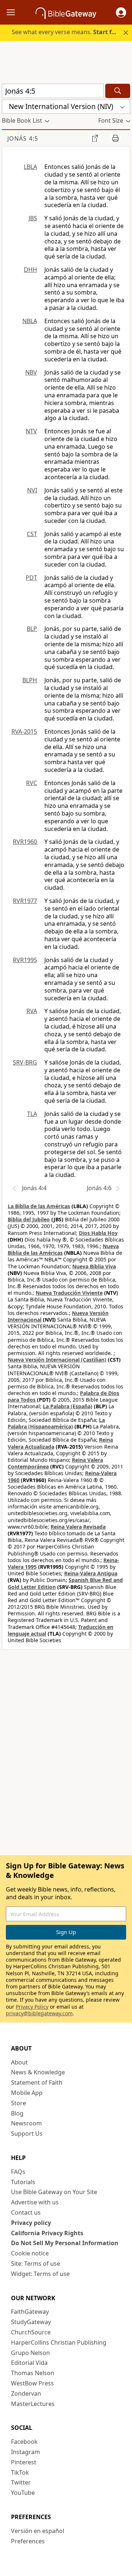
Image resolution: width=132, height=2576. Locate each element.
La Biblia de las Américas (39, 1206)
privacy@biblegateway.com (39, 2013)
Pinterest (24, 2462)
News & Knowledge (38, 2072)
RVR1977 (25, 901)
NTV (31, 431)
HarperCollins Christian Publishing (59, 2342)
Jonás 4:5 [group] (23, 138)
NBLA (30, 321)
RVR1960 (25, 842)
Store (19, 2103)
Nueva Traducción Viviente (69, 1293)
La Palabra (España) (68, 1406)
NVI (32, 490)
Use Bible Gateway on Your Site (54, 2192)
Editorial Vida (29, 2363)
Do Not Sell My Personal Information (65, 2243)
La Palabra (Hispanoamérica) (56, 1423)
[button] (121, 12)
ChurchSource (31, 2332)
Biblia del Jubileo (29, 1219)
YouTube (23, 2493)
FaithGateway (30, 2312)
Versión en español (38, 2531)
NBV (31, 372)
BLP (32, 629)
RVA (32, 1011)
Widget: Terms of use (40, 2274)
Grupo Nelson (30, 2353)
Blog (17, 2113)
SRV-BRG (25, 1062)
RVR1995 (25, 960)
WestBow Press (32, 2383)
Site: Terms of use (36, 2264)
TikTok (20, 2472)
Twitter (21, 2482)
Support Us (27, 2134)
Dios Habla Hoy (98, 1233)
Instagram (25, 2452)
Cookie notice (30, 2253)
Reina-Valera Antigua (91, 1573)
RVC (32, 783)
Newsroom (26, 2123)
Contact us (26, 2212)
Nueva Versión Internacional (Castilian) (57, 1360)
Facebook (24, 2442)
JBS (33, 218)
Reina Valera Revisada (78, 1527)
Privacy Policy (32, 2007)
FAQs (18, 2172)
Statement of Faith (37, 2082)
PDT (31, 578)
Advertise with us (35, 2202)
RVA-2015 (24, 731)
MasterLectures (33, 2404)
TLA (32, 1114)
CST (32, 534)
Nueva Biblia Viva (94, 1266)
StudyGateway (31, 2322)
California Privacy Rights (47, 2233)
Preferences (28, 2541)
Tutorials (23, 2182)
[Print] (115, 138)
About (19, 2062)
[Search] (118, 91)
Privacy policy (31, 2223)
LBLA (30, 167)
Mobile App (27, 2093)
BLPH (30, 680)
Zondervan (26, 2393)
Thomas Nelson (33, 2373)
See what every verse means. (67, 32)
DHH (30, 270)
